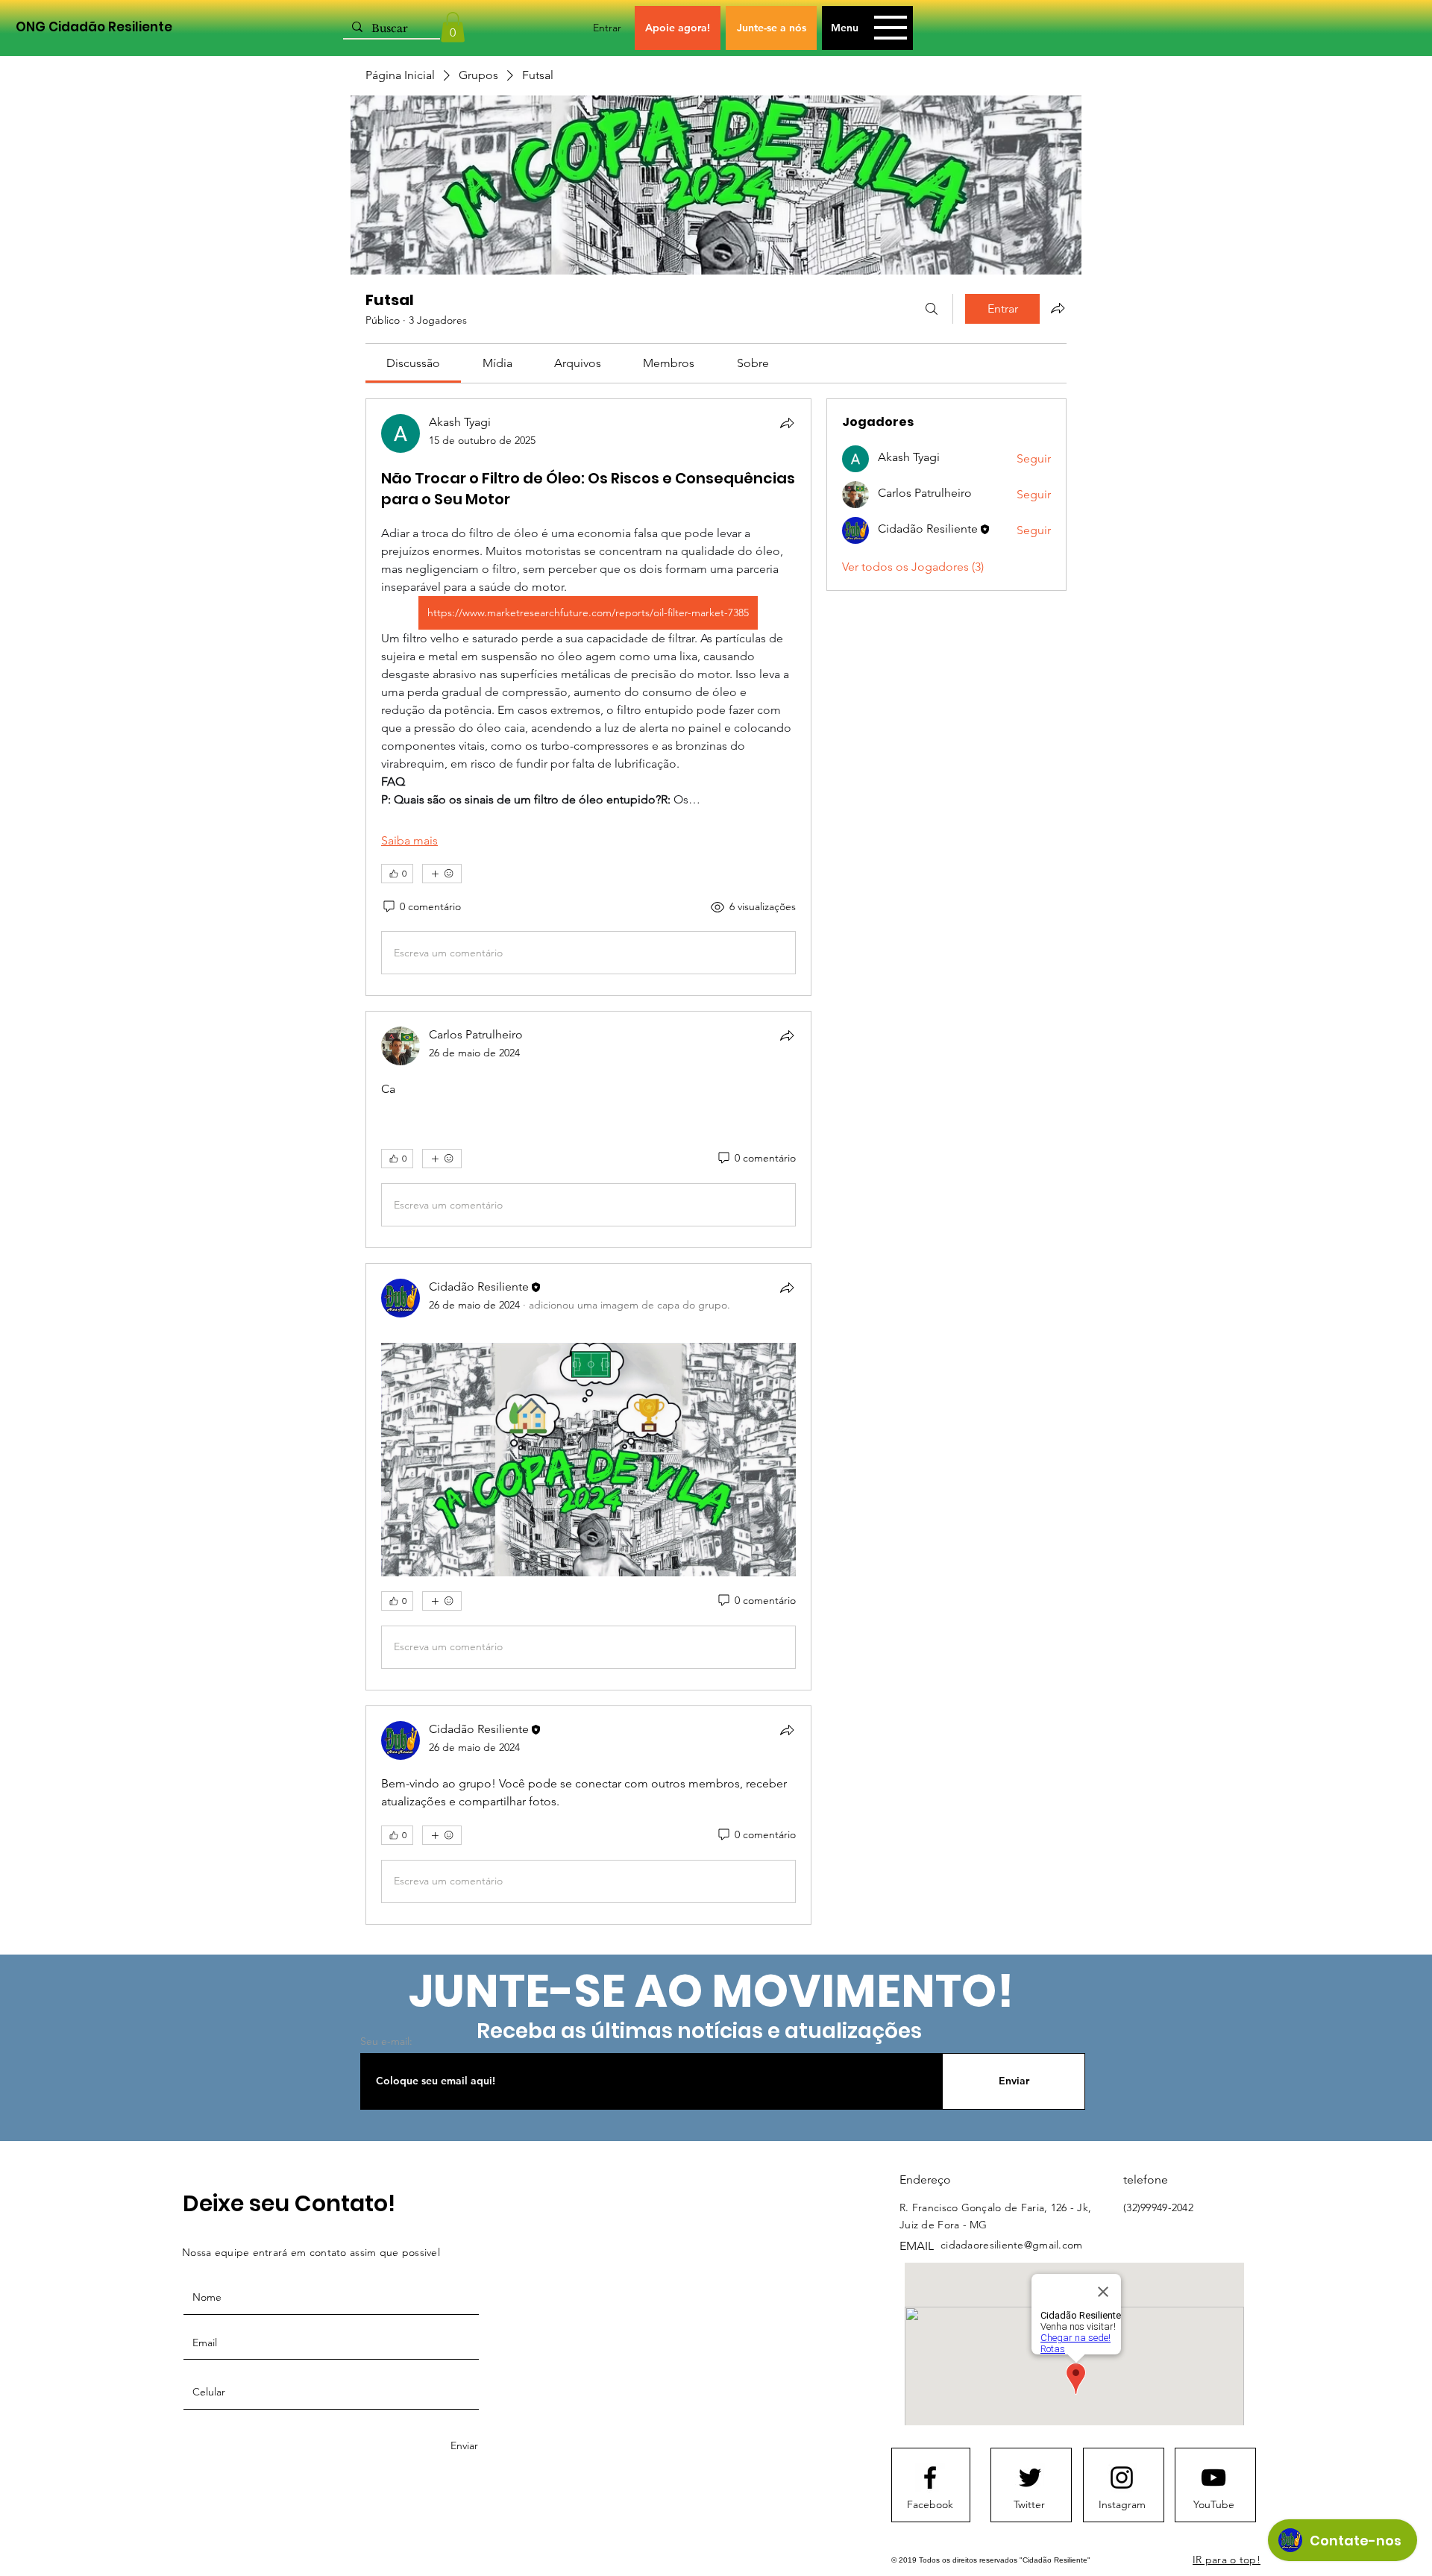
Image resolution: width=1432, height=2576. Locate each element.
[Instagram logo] (1122, 2478)
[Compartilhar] (787, 423)
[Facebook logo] (930, 2478)
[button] (453, 27)
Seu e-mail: (386, 2041)
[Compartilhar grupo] (1058, 308)
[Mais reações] (442, 874)
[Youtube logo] (1213, 2478)
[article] (588, 697)
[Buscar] (932, 309)
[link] (413, 363)
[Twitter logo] (1030, 2478)
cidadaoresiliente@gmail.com (1012, 2245)
